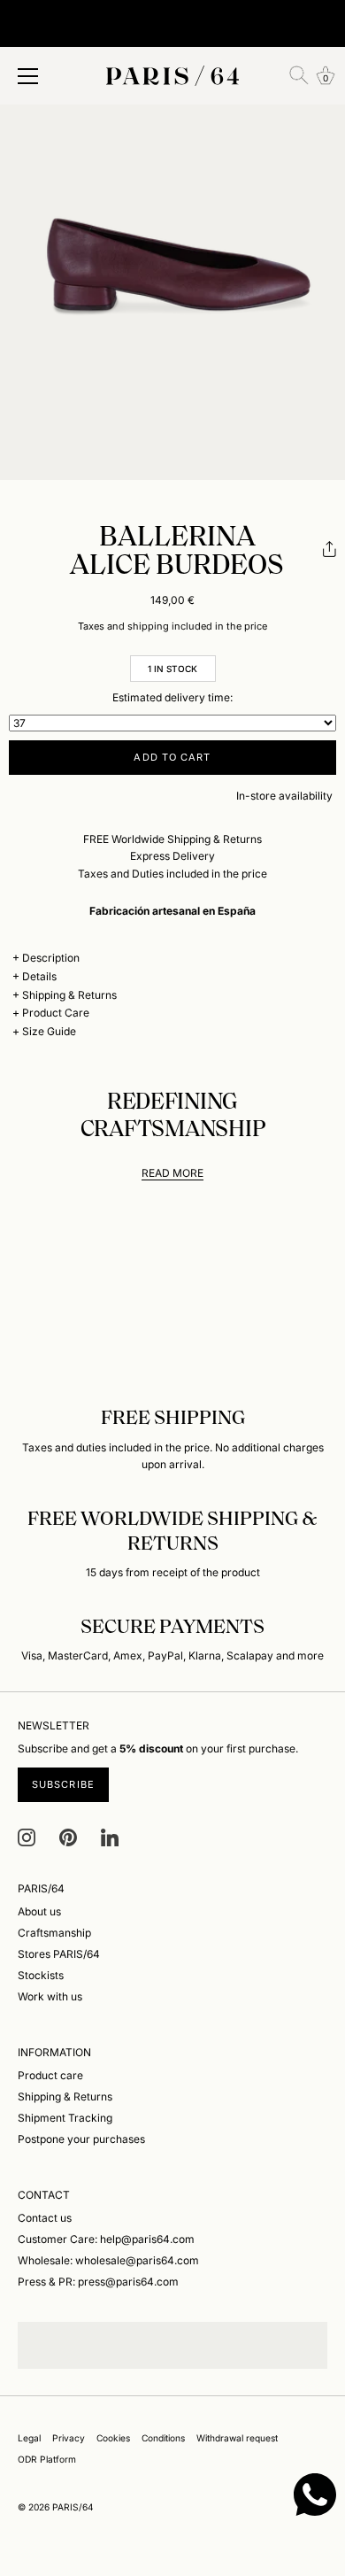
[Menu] (28, 76)
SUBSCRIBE (63, 1784)
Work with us (50, 1996)
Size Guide (49, 1031)
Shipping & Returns (69, 995)
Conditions (163, 2438)
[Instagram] (27, 1836)
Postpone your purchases (81, 2139)
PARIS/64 (73, 2507)
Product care (50, 2075)
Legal (29, 2438)
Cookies (113, 2438)
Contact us (45, 2218)
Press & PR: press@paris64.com (98, 2282)
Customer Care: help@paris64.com (106, 2239)
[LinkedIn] (110, 1836)
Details (39, 976)
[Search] (299, 75)
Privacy (69, 2438)
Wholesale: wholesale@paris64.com (108, 2260)
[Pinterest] (68, 1836)
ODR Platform (47, 2459)
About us (39, 1911)
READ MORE (172, 1173)
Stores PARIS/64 (59, 1954)
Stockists (41, 1975)
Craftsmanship (54, 1933)
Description (51, 958)
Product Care (56, 1013)
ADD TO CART (172, 757)
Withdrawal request (237, 2438)
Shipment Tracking (65, 2118)
